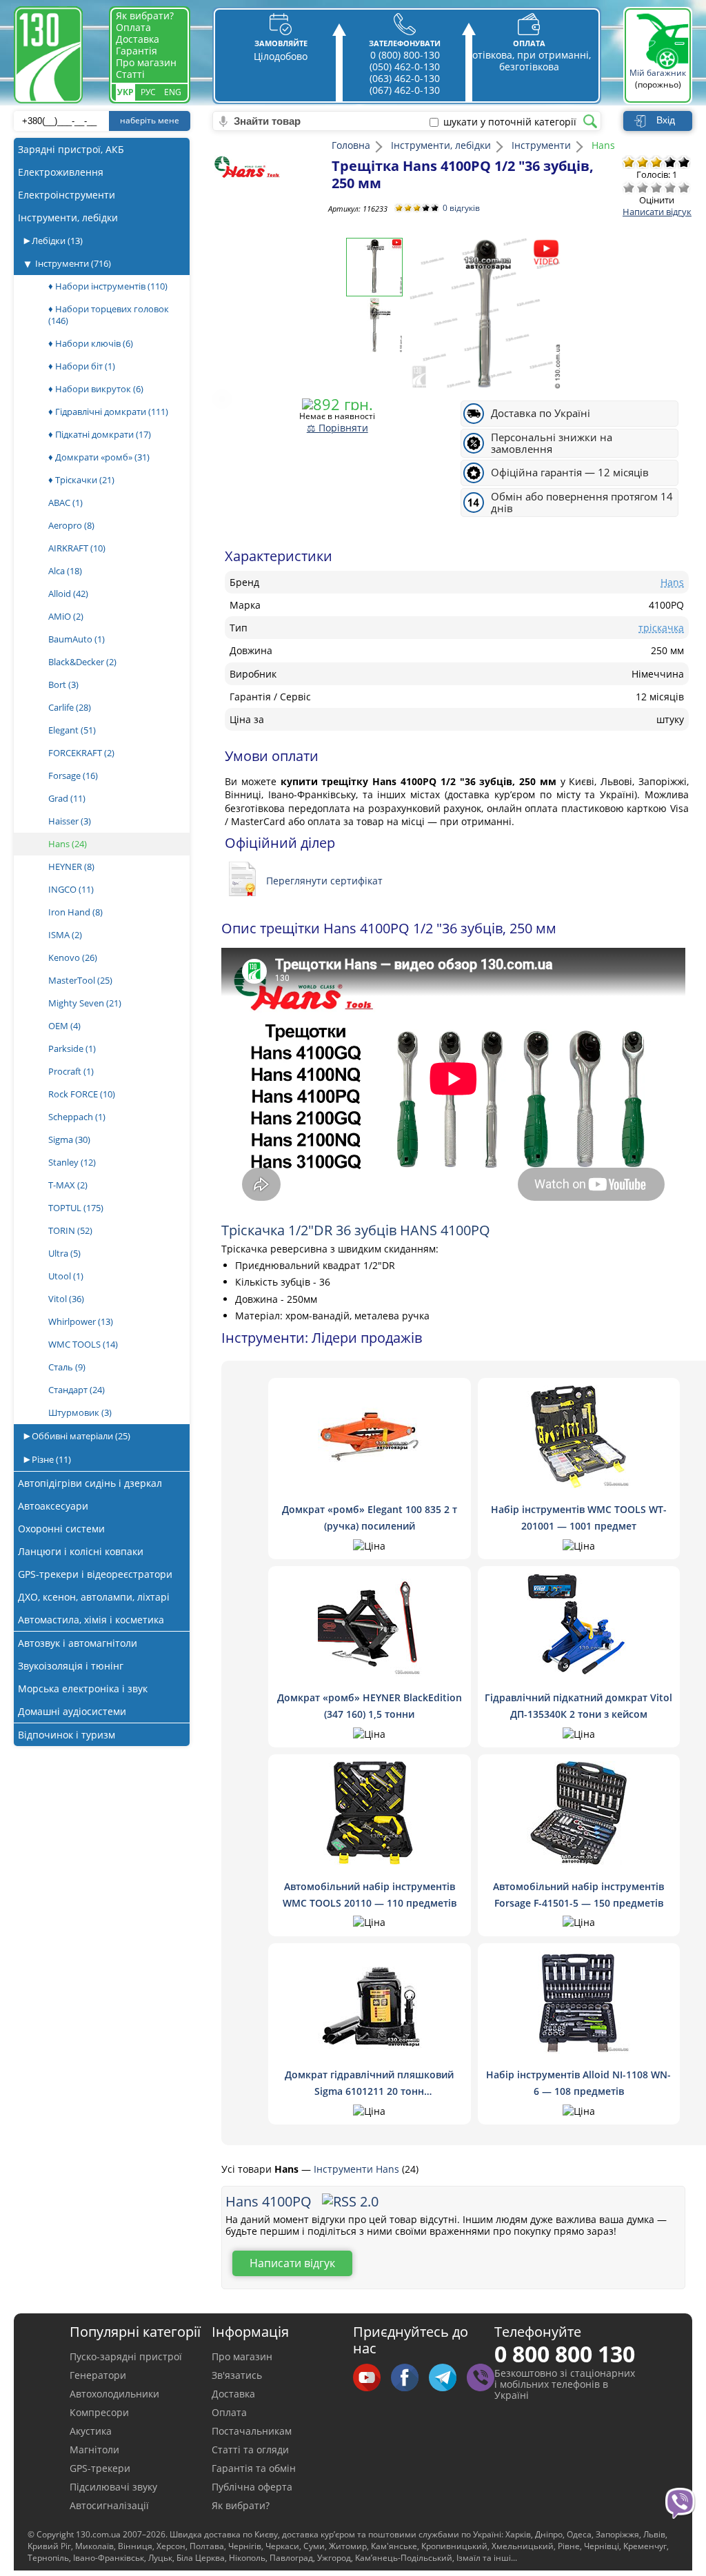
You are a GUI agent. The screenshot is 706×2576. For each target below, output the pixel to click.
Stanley (72, 1162)
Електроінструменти (67, 195)
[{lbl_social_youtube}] (372, 2379)
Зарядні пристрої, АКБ (71, 149)
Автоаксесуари (53, 1506)
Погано (643, 187)
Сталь (67, 1367)
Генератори (98, 2375)
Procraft (71, 1071)
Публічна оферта (252, 2487)
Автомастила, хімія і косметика (91, 1620)
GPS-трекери (100, 2468)
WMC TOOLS (83, 1344)
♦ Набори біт (82, 366)
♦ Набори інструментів (108, 286)
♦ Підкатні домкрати (100, 434)
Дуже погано (629, 187)
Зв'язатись (237, 2375)
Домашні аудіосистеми (72, 1711)
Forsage (73, 775)
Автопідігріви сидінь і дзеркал (90, 1483)
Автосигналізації (109, 2505)
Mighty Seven (85, 1003)
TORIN (70, 1230)
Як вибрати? (145, 16)
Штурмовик (80, 1412)
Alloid (68, 594)
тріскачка (661, 628)
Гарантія (137, 51)
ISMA (65, 935)
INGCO (71, 889)
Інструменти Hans (358, 2169)
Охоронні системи (61, 1529)
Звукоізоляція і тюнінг (71, 1666)
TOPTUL (76, 1208)
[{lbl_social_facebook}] (410, 2379)
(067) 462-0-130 (405, 90)
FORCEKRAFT (81, 753)
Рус (148, 92)
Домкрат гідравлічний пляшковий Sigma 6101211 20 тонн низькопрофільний (369, 2091)
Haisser (70, 821)
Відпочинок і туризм (67, 1735)
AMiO (66, 616)
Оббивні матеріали (80, 1436)
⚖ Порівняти (337, 428)
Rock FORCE (82, 1094)
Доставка (138, 39)
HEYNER (71, 866)
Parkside (72, 1048)
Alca (65, 571)
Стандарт (77, 1390)
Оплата (133, 27)
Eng (173, 92)
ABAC (65, 503)
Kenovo (73, 957)
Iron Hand (75, 912)
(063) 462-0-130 (405, 78)
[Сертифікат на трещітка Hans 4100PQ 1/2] (245, 880)
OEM (64, 1026)
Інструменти (73, 263)
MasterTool (80, 980)
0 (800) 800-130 (405, 55)
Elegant (72, 730)
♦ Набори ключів (91, 343)
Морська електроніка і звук (83, 1688)
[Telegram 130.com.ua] (448, 2379)
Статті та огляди (250, 2450)
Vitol (66, 1299)
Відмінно (684, 187)
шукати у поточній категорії (510, 122)
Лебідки (56, 241)
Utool (66, 1276)
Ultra (64, 1253)
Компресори (99, 2412)
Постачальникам (252, 2431)
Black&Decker (82, 662)
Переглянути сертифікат (324, 881)
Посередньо (656, 187)
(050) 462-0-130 (405, 67)
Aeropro (71, 525)
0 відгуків (461, 208)
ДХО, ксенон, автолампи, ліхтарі (94, 1597)
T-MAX (68, 1185)
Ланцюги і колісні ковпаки (81, 1551)
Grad (67, 798)
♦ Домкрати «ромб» (99, 457)
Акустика (91, 2431)
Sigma (69, 1139)
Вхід (666, 120)
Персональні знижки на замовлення (552, 443)
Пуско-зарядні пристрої (126, 2356)
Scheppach (77, 1117)
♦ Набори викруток (96, 389)
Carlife (70, 707)
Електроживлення (61, 172)
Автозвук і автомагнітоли (78, 1643)
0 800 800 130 (565, 2354)
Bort (63, 684)
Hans (68, 844)
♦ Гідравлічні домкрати (108, 412)
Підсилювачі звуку (113, 2487)
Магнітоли (94, 2450)
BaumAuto (77, 639)
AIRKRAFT (77, 548)
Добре (670, 187)
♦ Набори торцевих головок (109, 315)
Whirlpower (81, 1321)
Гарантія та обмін (254, 2468)
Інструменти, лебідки (68, 217)
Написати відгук (657, 212)
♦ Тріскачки (81, 480)
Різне (50, 1459)
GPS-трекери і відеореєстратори (95, 1574)
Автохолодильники (114, 2394)
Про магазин (146, 62)
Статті (130, 74)
